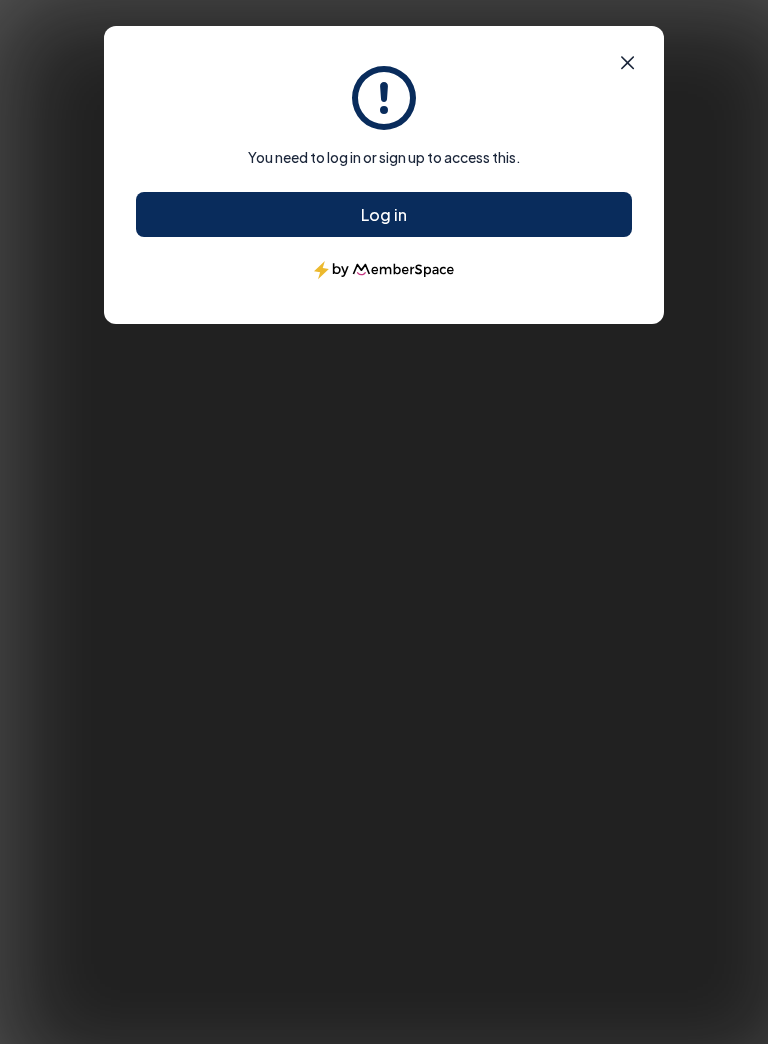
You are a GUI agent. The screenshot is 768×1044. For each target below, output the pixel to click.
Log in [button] (384, 214)
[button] (627, 63)
